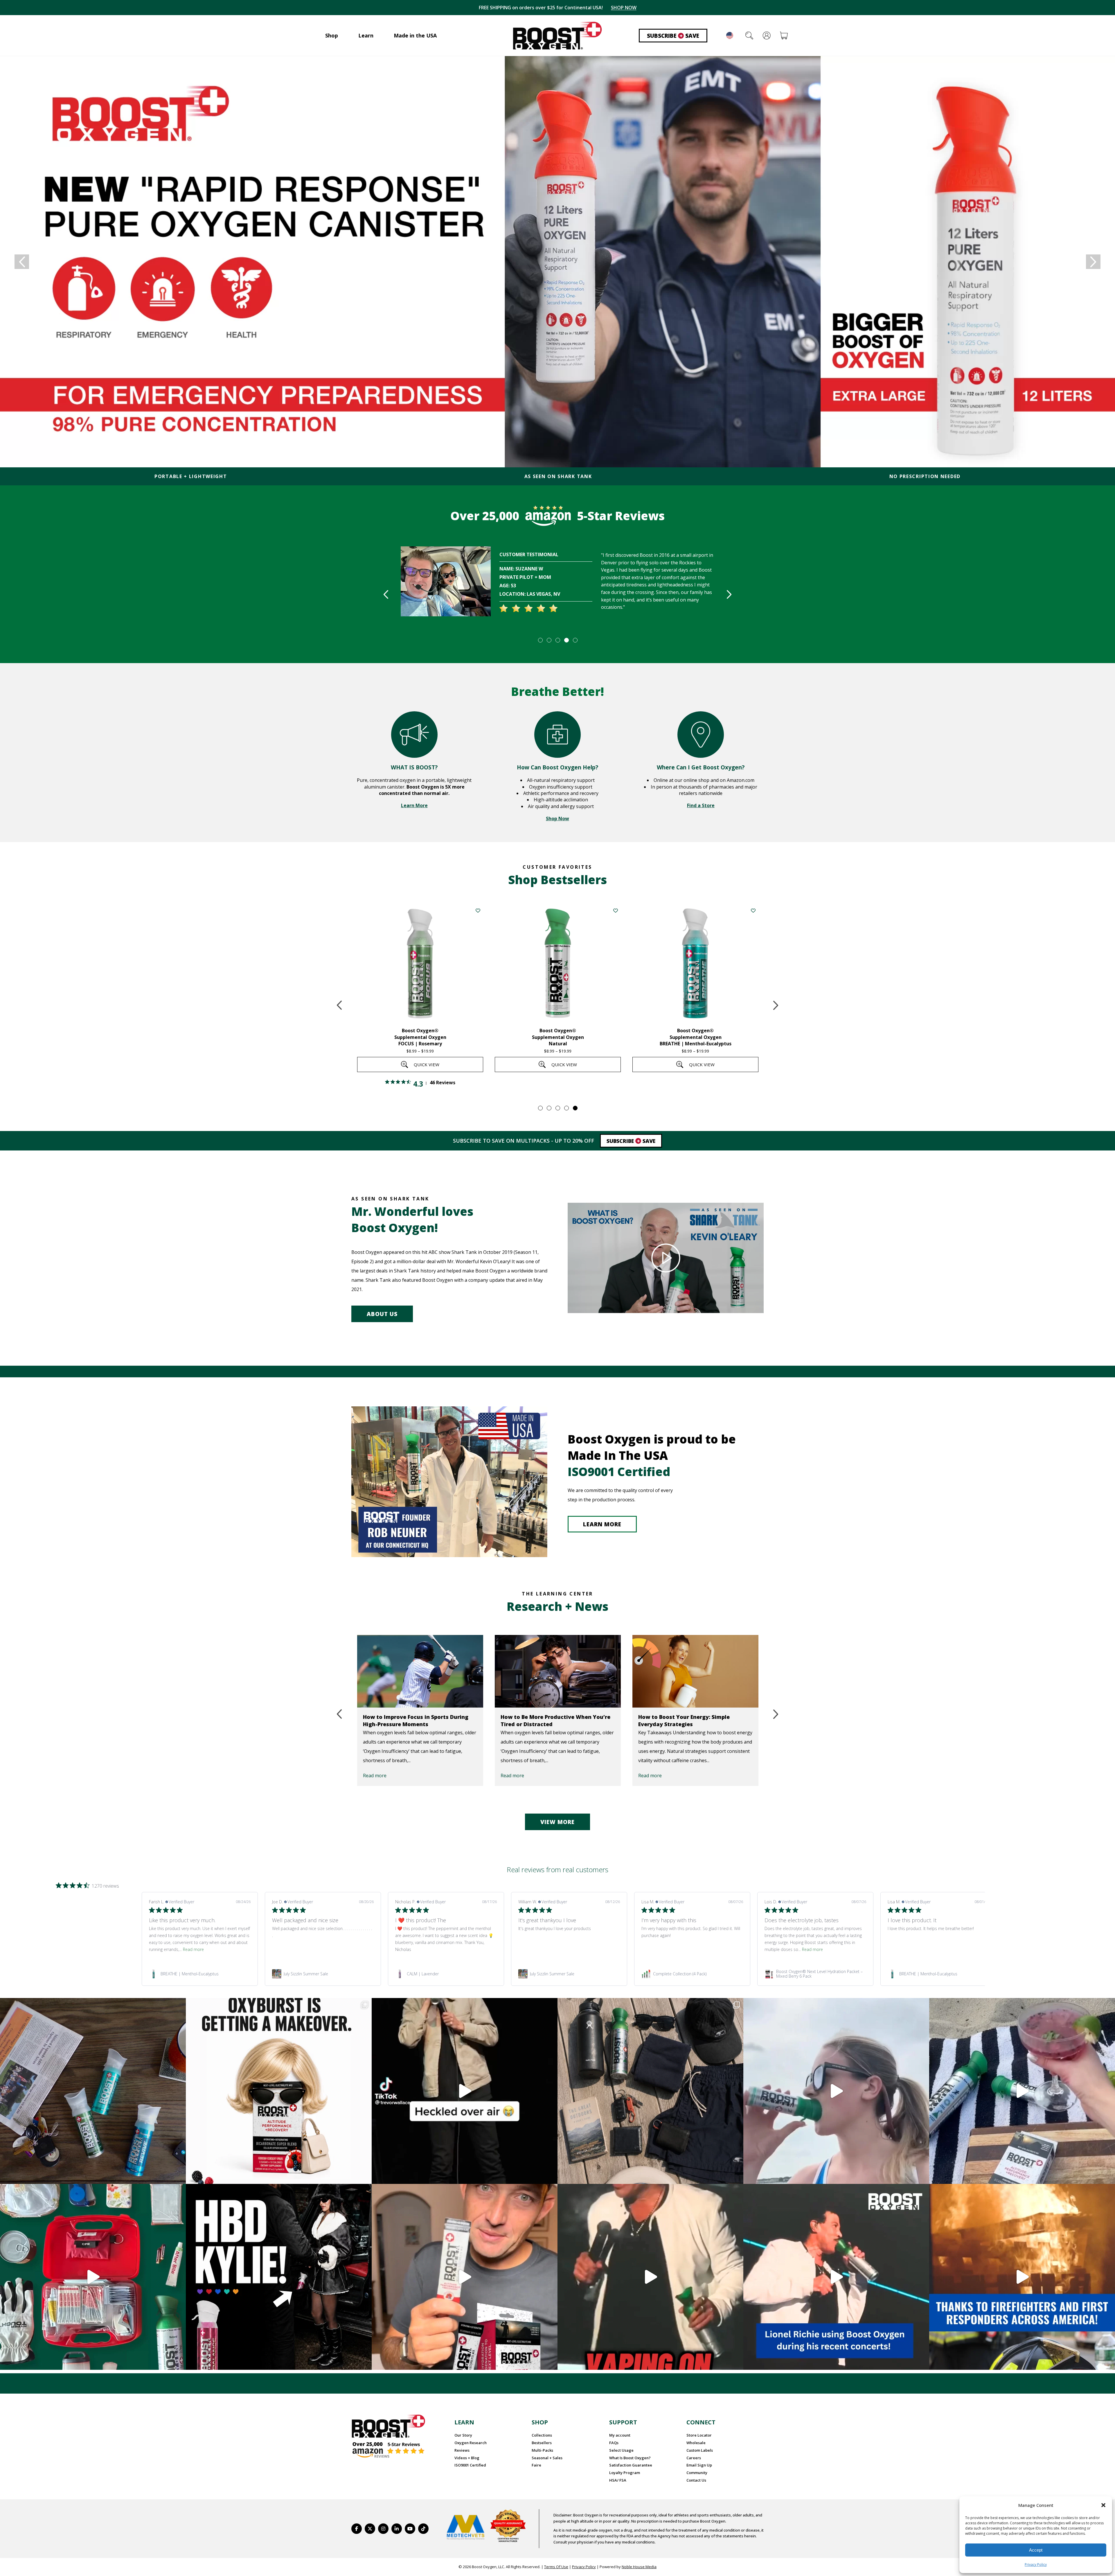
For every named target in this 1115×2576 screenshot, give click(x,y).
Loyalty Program (625, 2473)
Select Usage (621, 2450)
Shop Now (557, 818)
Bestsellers (542, 2443)
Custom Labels (700, 2450)
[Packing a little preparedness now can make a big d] (93, 2277)
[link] (200, 1974)
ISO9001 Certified (470, 2465)
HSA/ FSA (618, 2480)
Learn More (414, 805)
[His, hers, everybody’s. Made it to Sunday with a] (650, 2091)
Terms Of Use (556, 2567)
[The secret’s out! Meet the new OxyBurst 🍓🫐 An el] (279, 2091)
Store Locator (699, 2435)
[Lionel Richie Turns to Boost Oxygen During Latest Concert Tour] (695, 1671)
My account (620, 2435)
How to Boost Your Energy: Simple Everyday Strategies (546, 1720)
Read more (375, 1776)
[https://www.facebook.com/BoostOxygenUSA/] (357, 2529)
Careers (694, 2458)
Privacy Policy (1036, 2565)
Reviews (462, 2450)
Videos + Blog (467, 2458)
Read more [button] (193, 1949)
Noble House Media (639, 2567)
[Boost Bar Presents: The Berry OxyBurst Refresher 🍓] (1022, 2091)
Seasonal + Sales (547, 2458)
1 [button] (540, 640)
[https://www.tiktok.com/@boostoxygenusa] (423, 2529)
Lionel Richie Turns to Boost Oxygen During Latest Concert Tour (687, 1720)
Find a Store (701, 805)
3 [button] (557, 640)
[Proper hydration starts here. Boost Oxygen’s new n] (465, 2277)
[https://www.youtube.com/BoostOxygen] (410, 2529)
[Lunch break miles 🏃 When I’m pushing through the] (836, 2091)
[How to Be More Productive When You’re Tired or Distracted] (420, 1671)
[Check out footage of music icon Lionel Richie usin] (650, 2277)
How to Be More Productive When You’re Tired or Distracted (418, 1720)
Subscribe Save (673, 36)
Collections (542, 2435)
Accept (1036, 2550)
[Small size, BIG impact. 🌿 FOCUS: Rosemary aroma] (93, 2091)
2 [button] (549, 640)
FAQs (614, 2443)
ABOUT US (382, 1314)
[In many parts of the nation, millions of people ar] (1022, 2277)
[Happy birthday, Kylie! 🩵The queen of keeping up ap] (279, 2277)
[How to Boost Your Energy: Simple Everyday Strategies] (558, 1671)
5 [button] (575, 640)
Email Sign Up (699, 2465)
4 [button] (566, 640)
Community (697, 2473)
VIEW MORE (557, 1822)
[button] (1103, 2505)
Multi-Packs (542, 2450)
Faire (536, 2465)
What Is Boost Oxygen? (630, 2458)
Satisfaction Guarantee (631, 2465)
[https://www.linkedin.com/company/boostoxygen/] (397, 2529)
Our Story (463, 2435)
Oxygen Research (471, 2443)
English (730, 35)
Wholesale (696, 2443)
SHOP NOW (618, 8)
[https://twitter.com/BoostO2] (370, 2529)
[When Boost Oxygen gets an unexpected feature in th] (465, 2091)
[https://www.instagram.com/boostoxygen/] (383, 2529)
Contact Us (696, 2480)
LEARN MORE (602, 1524)
